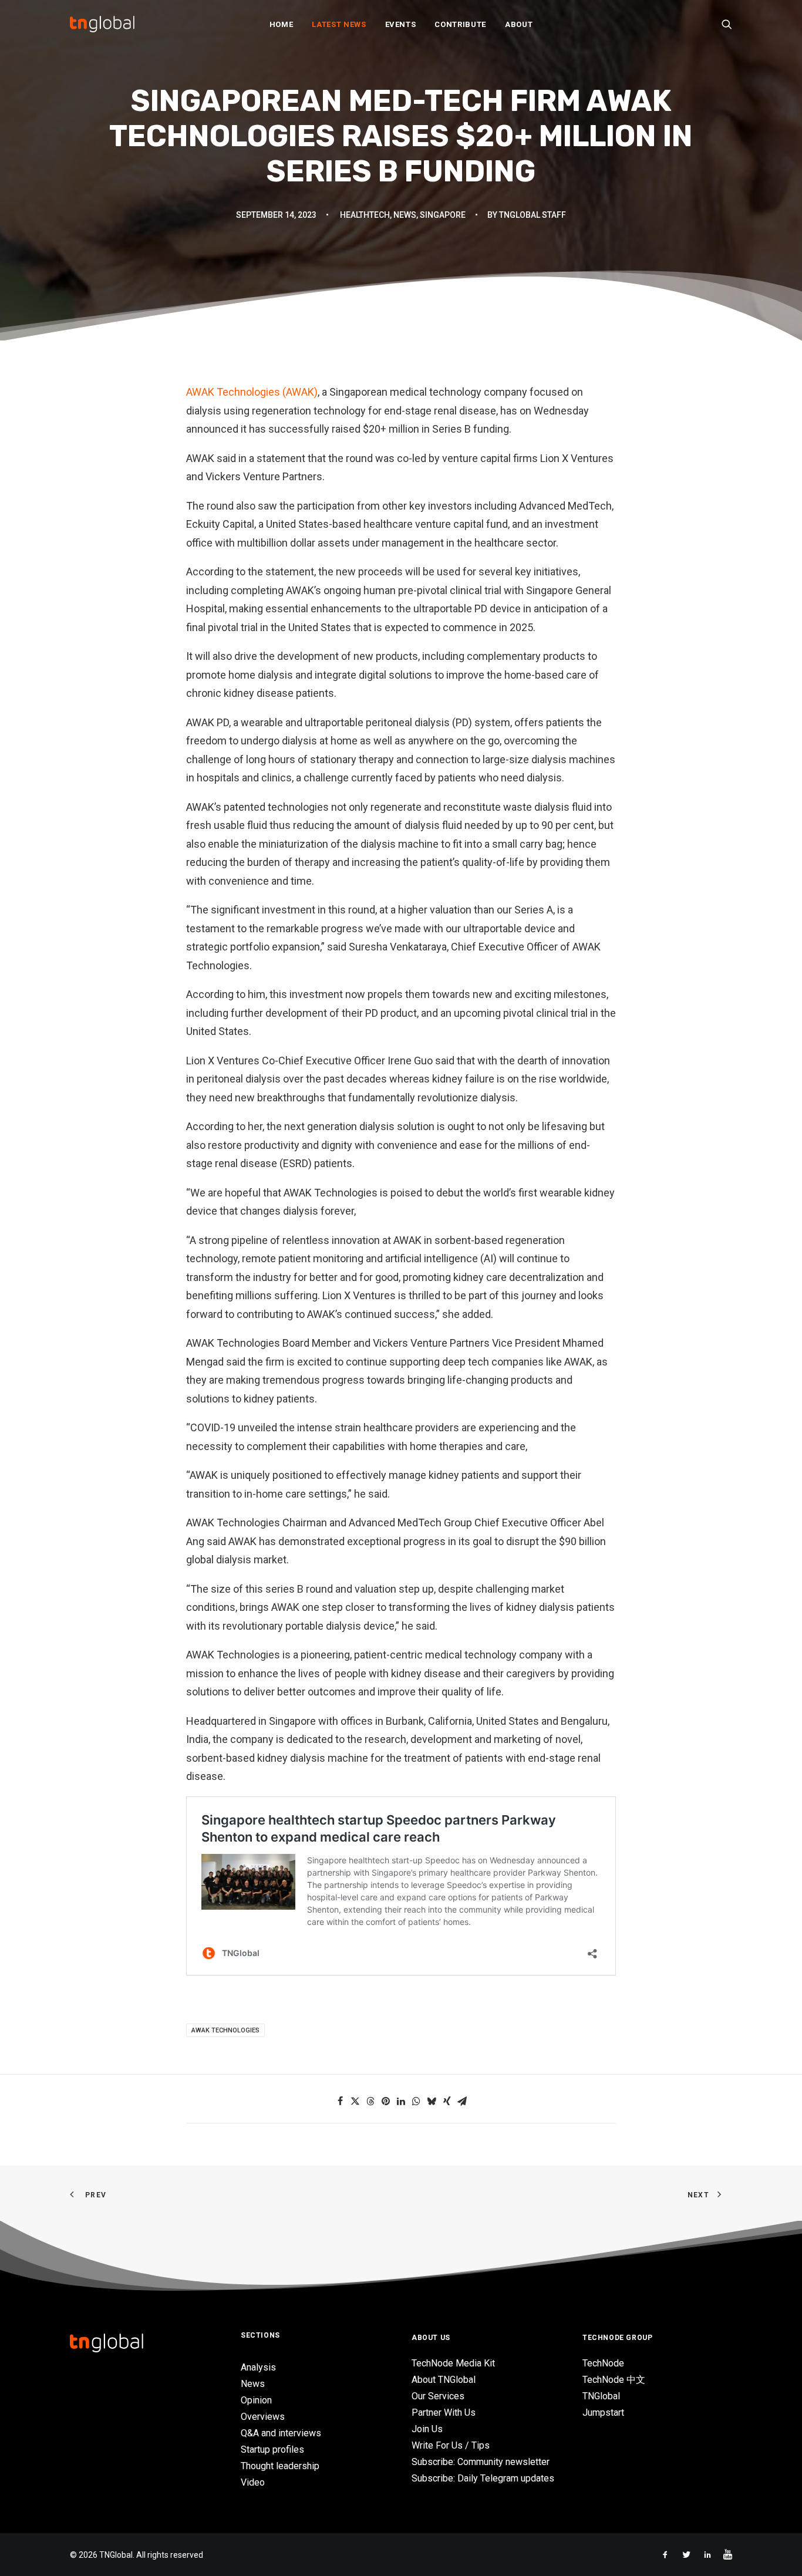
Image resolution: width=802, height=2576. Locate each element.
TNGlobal (601, 2396)
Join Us (427, 2429)
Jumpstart (603, 2413)
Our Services (438, 2396)
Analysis (258, 2367)
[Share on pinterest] (386, 2101)
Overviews (263, 2417)
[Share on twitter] (355, 2101)
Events (401, 24)
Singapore (443, 215)
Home (282, 24)
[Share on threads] (370, 2101)
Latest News (339, 24)
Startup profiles (272, 2449)
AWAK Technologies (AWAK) (252, 392)
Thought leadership (280, 2466)
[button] (727, 24)
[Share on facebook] (340, 2101)
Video (253, 2482)
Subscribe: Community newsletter (481, 2462)
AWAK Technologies (225, 2030)
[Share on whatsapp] (416, 2101)
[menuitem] (282, 24)
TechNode (603, 2363)
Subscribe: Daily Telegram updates (483, 2478)
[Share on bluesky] (432, 2101)
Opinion (256, 2400)
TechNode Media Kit (453, 2363)
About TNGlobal (444, 2380)
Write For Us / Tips (451, 2445)
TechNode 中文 (614, 2380)
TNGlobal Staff (533, 215)
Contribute (460, 24)
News (405, 215)
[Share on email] (462, 2101)
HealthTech (365, 215)
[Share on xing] (447, 2101)
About (519, 24)
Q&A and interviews (281, 2433)
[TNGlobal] (102, 24)
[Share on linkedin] (401, 2101)
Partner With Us (444, 2413)
